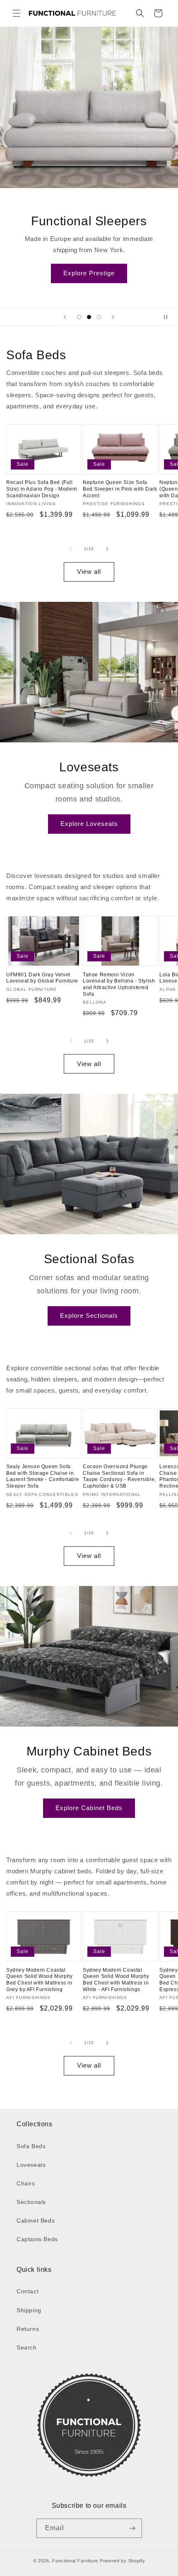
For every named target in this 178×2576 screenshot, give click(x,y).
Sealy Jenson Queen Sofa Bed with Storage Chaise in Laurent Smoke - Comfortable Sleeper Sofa (43, 1476)
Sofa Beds (31, 2146)
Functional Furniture (75, 2561)
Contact (28, 2291)
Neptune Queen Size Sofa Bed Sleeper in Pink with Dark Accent (120, 489)
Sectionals (31, 2202)
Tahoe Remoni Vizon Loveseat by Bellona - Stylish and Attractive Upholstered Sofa (119, 984)
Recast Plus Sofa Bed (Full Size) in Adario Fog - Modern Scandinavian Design (42, 489)
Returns (28, 2329)
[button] (17, 13)
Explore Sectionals (89, 1315)
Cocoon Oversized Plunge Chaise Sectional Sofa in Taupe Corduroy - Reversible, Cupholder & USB (119, 1476)
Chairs (26, 2183)
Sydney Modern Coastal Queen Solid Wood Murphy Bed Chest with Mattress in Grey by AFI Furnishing (40, 1980)
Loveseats (31, 2165)
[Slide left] (71, 549)
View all (89, 571)
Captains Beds (37, 2239)
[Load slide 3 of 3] (99, 317)
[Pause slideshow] (169, 317)
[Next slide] (113, 317)
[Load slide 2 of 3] (89, 317)
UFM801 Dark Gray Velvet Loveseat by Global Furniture (42, 978)
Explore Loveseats (89, 824)
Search (27, 2347)
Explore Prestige (89, 273)
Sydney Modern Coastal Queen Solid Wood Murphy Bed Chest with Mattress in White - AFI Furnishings (116, 1980)
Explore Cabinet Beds (89, 1808)
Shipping (29, 2310)
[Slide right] (107, 549)
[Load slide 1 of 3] (79, 317)
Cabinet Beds (36, 2221)
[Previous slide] (65, 317)
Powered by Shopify (123, 2561)
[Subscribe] (132, 2528)
